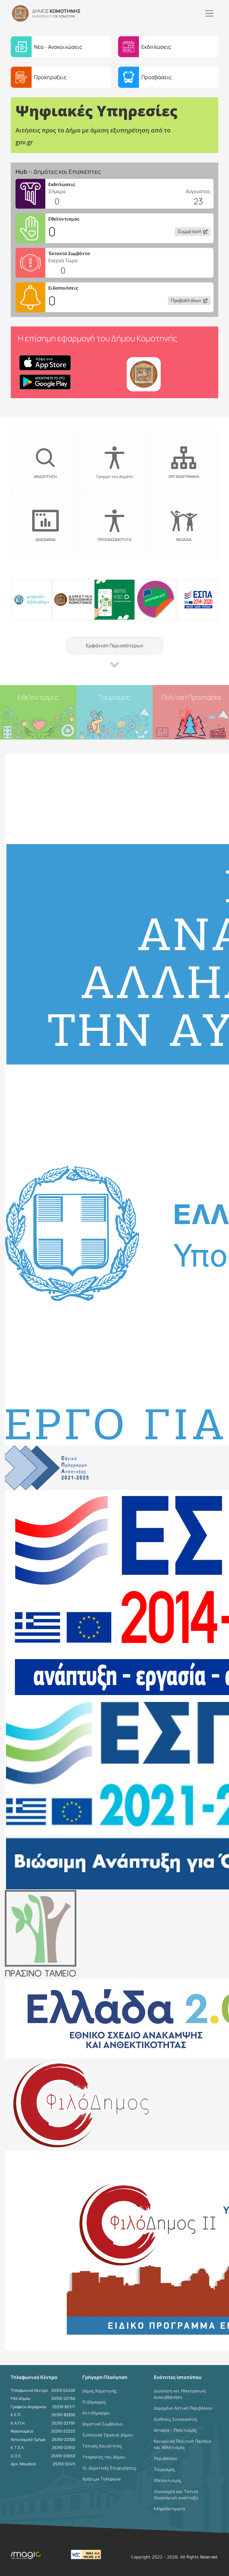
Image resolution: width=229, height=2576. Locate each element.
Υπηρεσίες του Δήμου (104, 2457)
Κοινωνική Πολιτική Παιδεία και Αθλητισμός (183, 2444)
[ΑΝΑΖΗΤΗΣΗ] (65, 463)
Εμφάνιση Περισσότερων (115, 645)
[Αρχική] (20, 13)
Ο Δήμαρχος (94, 2402)
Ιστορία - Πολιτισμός (175, 2430)
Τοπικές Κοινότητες (102, 2446)
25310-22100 (64, 2439)
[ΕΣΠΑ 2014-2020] (197, 599)
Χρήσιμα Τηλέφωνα (102, 2479)
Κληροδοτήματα (170, 2509)
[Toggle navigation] (209, 13)
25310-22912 (64, 2447)
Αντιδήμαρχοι (96, 2413)
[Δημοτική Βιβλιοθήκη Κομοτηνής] (73, 599)
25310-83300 (63, 2415)
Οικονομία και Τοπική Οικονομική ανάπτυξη (176, 2494)
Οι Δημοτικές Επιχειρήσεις (109, 2468)
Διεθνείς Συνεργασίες (176, 2419)
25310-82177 (64, 2407)
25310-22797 (63, 2423)
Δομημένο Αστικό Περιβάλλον (183, 2408)
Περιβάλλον (165, 2458)
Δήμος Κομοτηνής (99, 2391)
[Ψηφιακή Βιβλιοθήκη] (32, 599)
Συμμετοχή (189, 231)
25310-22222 (63, 2431)
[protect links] (114, 263)
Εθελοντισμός (38, 697)
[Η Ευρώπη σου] (156, 599)
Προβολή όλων (186, 300)
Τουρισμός (115, 697)
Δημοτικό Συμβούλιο (102, 2424)
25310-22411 (64, 2464)
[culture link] (114, 194)
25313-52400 (63, 2390)
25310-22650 (63, 2456)
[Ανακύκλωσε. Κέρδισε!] (114, 599)
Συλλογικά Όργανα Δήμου (107, 2435)
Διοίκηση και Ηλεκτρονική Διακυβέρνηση (180, 2394)
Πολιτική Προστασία (191, 697)
